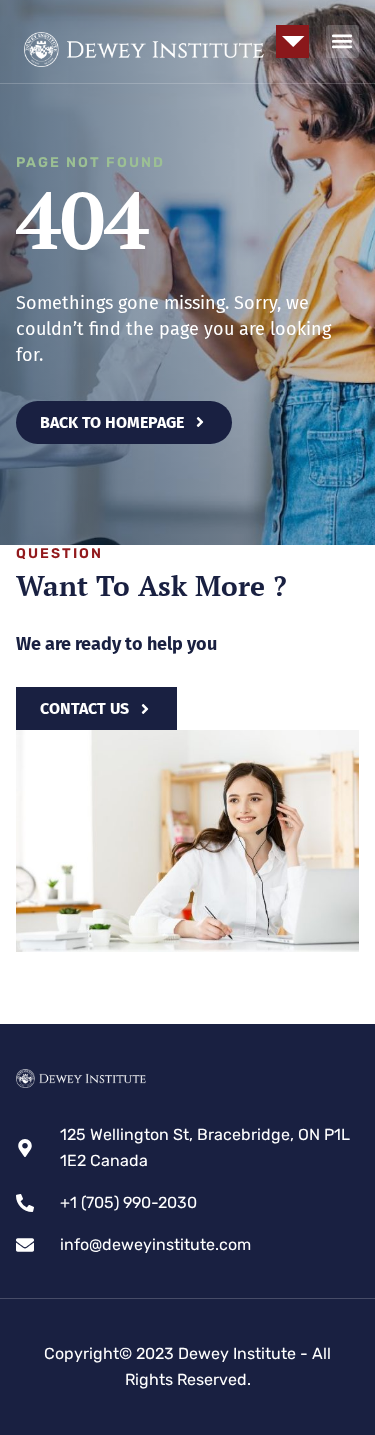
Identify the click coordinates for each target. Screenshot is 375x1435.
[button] (292, 42)
